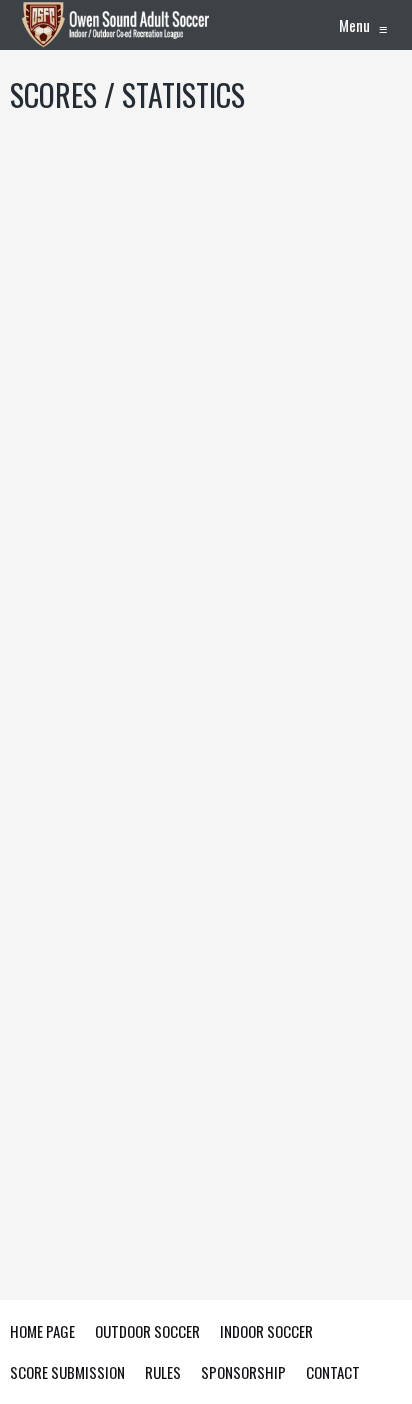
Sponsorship (243, 1372)
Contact (333, 1372)
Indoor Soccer (266, 1331)
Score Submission (67, 1372)
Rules (163, 1372)
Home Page (42, 1331)
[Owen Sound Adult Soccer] (117, 25)
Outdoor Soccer (147, 1331)
